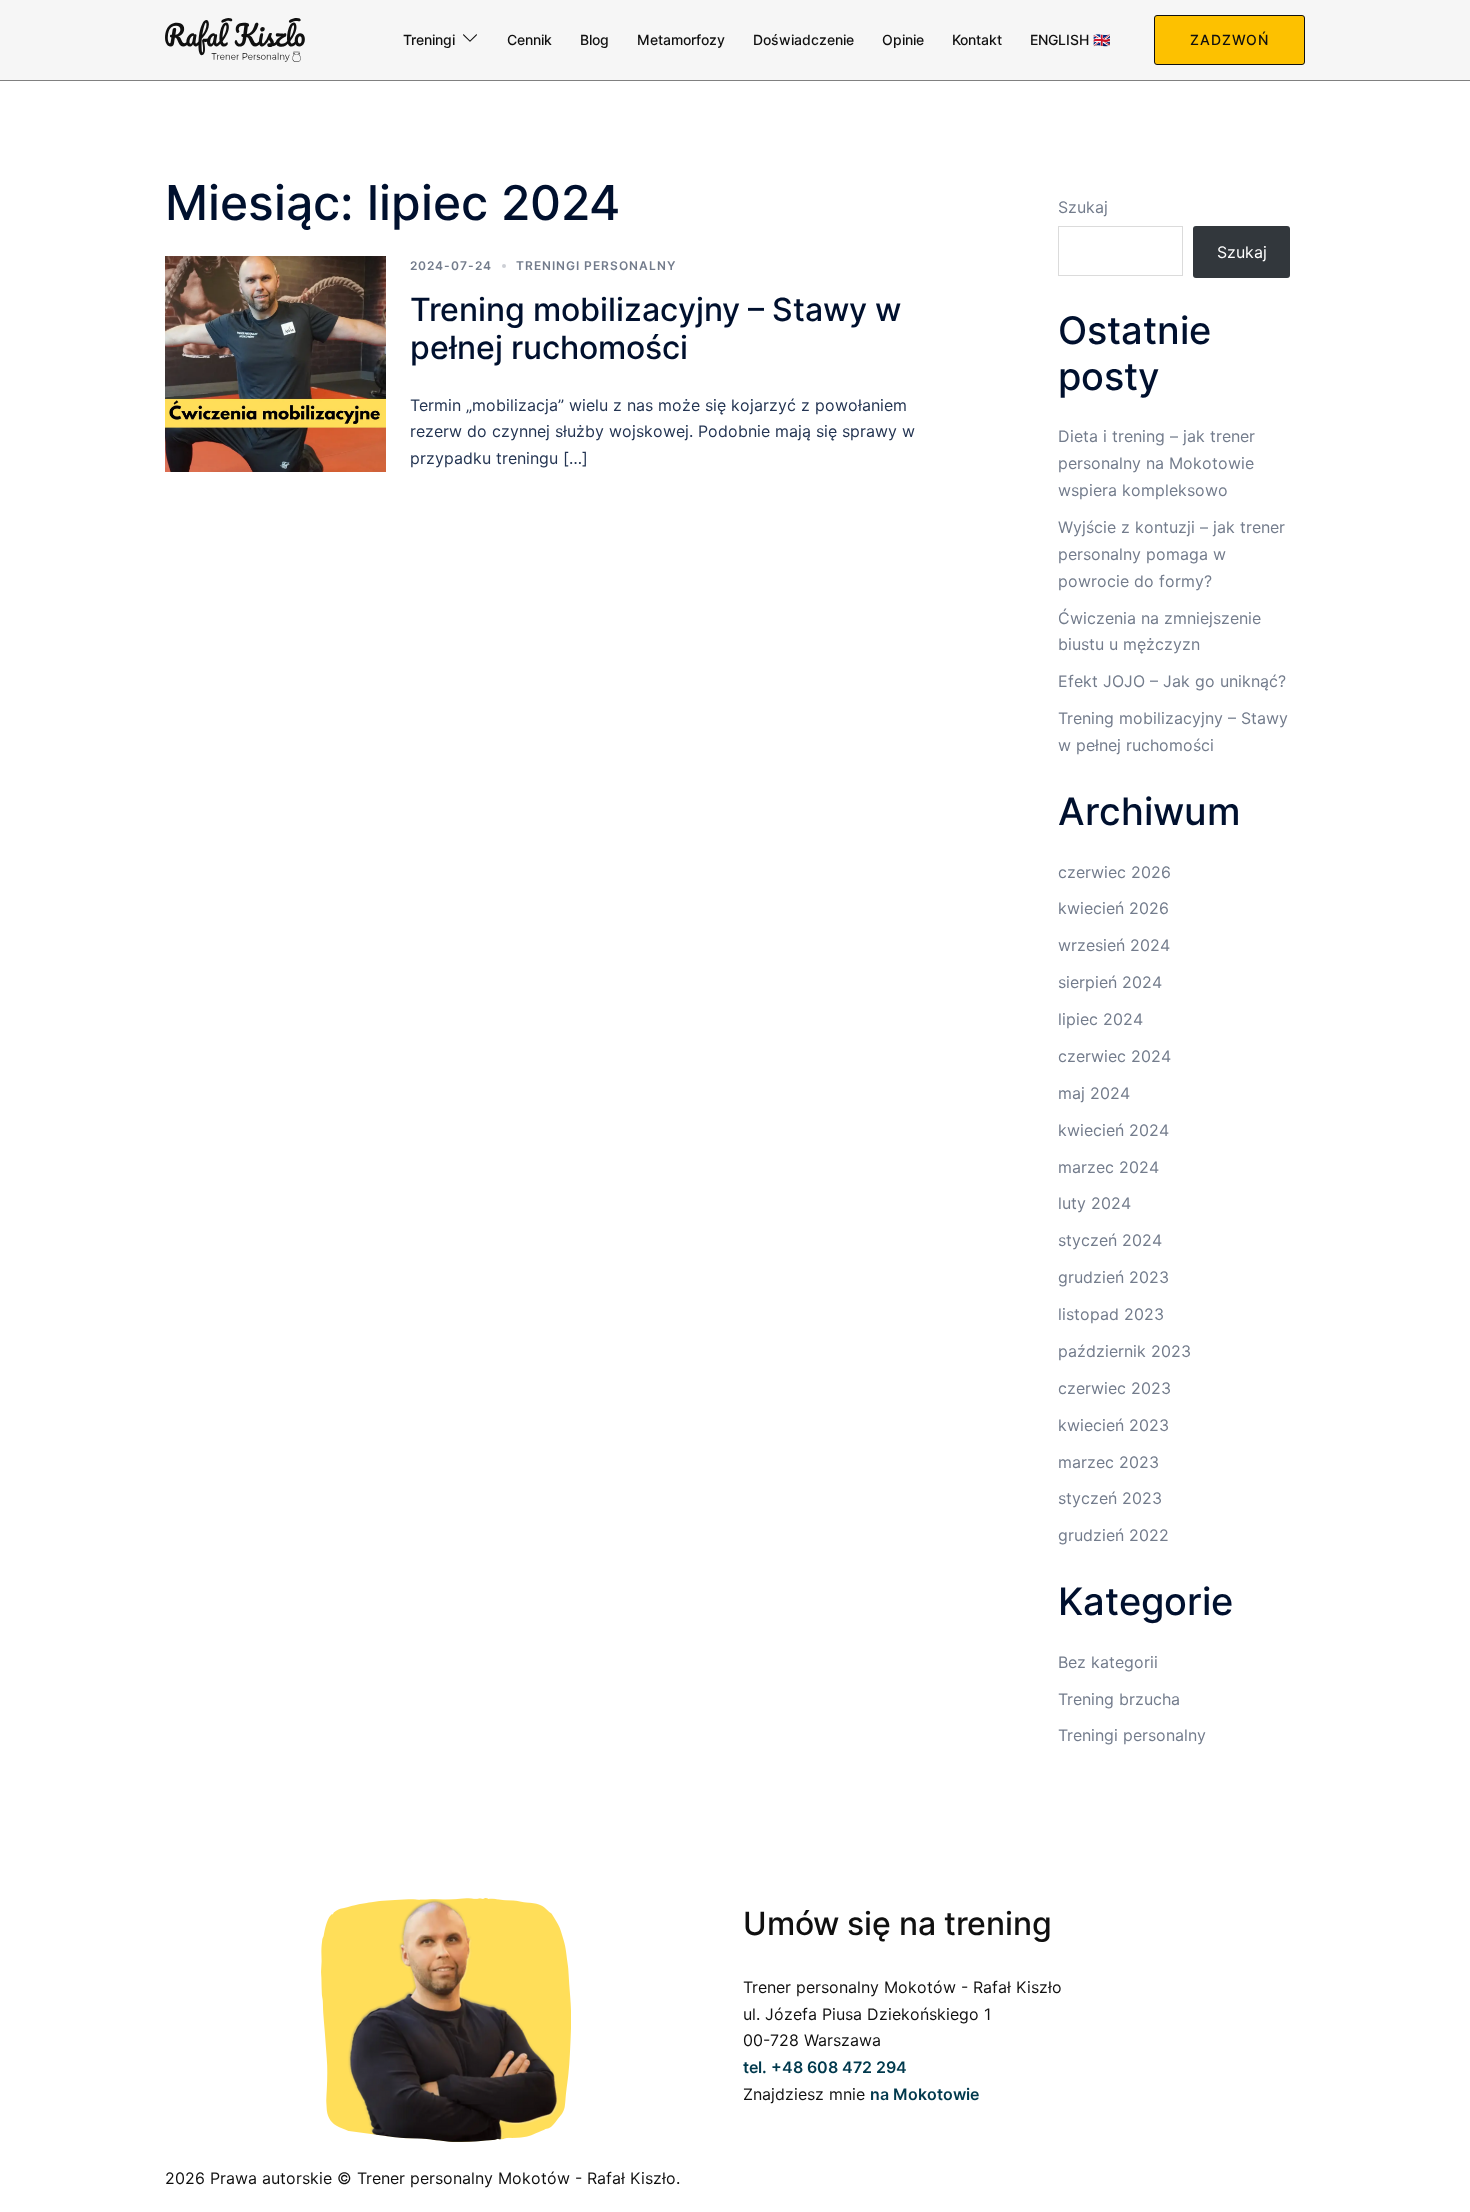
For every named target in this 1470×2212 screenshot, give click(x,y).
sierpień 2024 (1110, 982)
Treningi (429, 39)
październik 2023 (1124, 1351)
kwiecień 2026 (1113, 908)
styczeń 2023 (1110, 1498)
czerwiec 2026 (1114, 872)
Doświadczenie (803, 39)
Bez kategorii (1108, 1662)
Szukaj (1083, 207)
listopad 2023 (1111, 1314)
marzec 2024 (1108, 1167)
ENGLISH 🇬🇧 (1070, 39)
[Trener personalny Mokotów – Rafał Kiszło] (235, 38)
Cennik (529, 39)
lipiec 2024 (1100, 1019)
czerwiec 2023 (1114, 1388)
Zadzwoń (1229, 39)
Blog (594, 39)
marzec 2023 (1108, 1462)
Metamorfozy (681, 39)
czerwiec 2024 (1114, 1056)
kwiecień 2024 (1113, 1130)
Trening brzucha (1119, 1699)
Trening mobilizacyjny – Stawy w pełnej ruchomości (655, 328)
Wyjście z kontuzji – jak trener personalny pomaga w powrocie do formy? (1171, 554)
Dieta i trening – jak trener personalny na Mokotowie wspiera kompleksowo (1156, 463)
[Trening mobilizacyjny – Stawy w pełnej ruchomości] (275, 364)
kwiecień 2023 (1113, 1425)
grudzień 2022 (1113, 1535)
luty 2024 (1094, 1203)
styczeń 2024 (1110, 1240)
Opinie (903, 39)
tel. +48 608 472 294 (825, 2067)
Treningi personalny (596, 265)
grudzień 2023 (1113, 1277)
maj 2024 (1094, 1093)
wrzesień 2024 (1114, 945)
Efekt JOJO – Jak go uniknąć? (1172, 681)
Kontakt (977, 39)
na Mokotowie (924, 2094)
